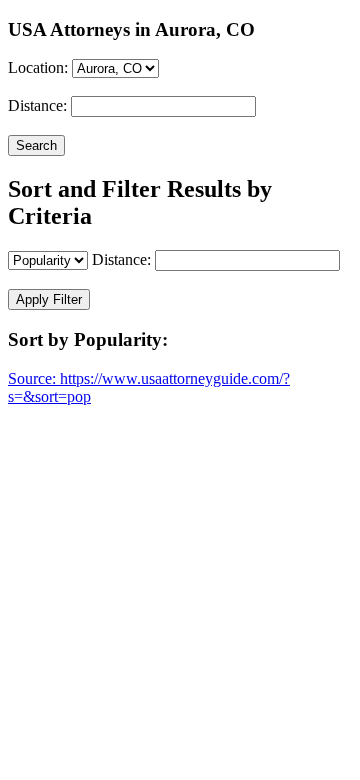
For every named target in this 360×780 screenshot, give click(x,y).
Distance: (37, 105)
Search (36, 145)
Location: (38, 67)
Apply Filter (49, 299)
